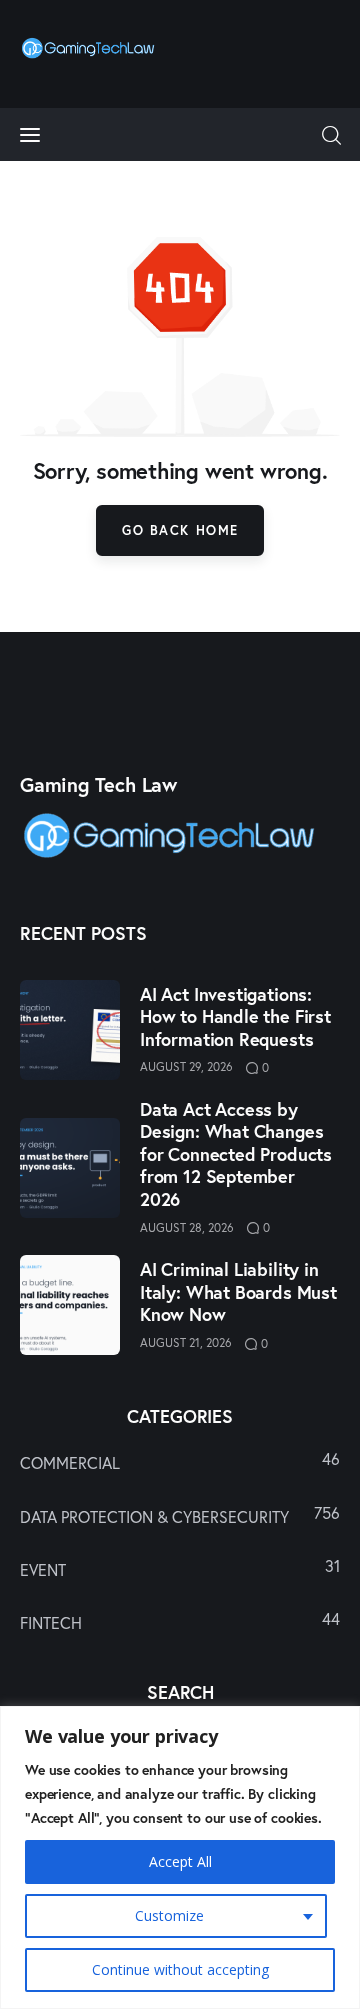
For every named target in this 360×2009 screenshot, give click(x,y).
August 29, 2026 (186, 1066)
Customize (169, 1915)
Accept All (180, 1861)
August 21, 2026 (186, 1342)
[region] (180, 1857)
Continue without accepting (180, 1969)
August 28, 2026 (187, 1227)
